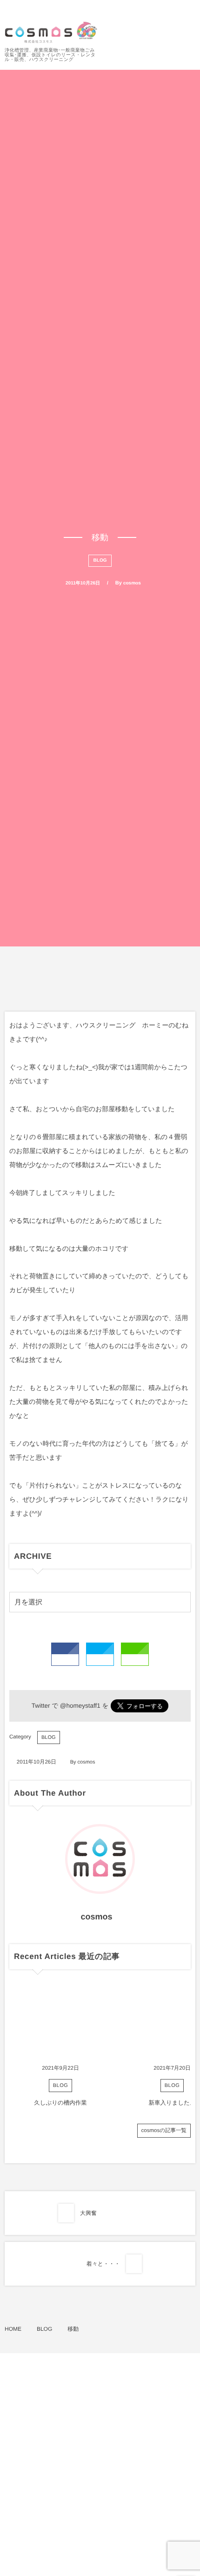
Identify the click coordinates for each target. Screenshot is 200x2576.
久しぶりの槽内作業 (60, 2103)
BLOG (100, 560)
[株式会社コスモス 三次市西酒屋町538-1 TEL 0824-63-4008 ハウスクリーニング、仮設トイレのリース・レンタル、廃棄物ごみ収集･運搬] (51, 32)
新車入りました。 (172, 2103)
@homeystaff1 (80, 1706)
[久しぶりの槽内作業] (60, 2023)
